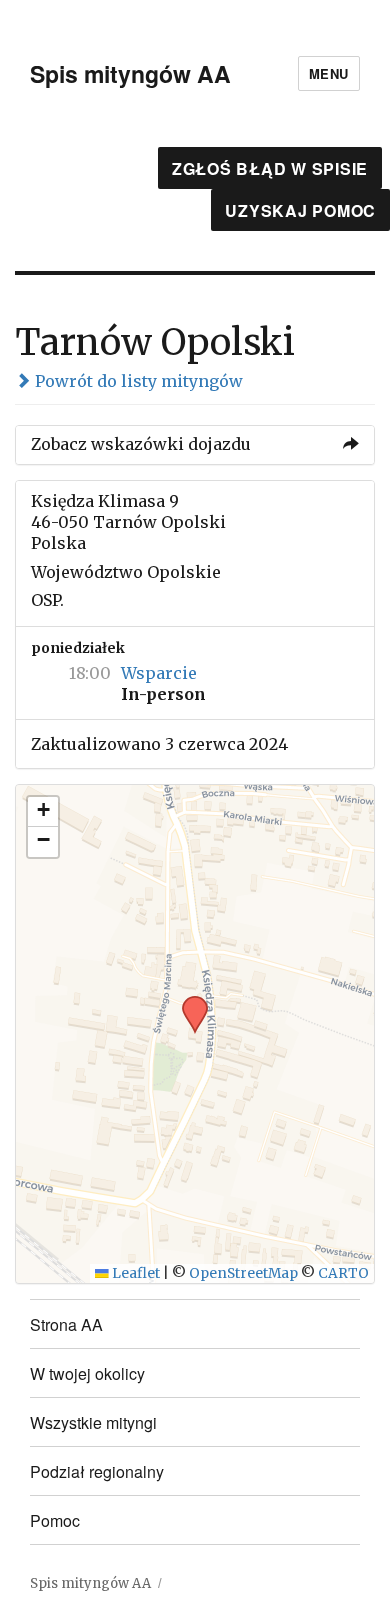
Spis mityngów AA (130, 73)
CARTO (343, 1273)
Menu (329, 73)
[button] (188, 1002)
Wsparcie (159, 673)
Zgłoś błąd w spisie (270, 168)
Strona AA (66, 1324)
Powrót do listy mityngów (137, 381)
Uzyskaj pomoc (300, 210)
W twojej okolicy (87, 1373)
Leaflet (134, 1273)
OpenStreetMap (243, 1273)
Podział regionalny (97, 1471)
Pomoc (55, 1520)
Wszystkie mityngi (93, 1422)
